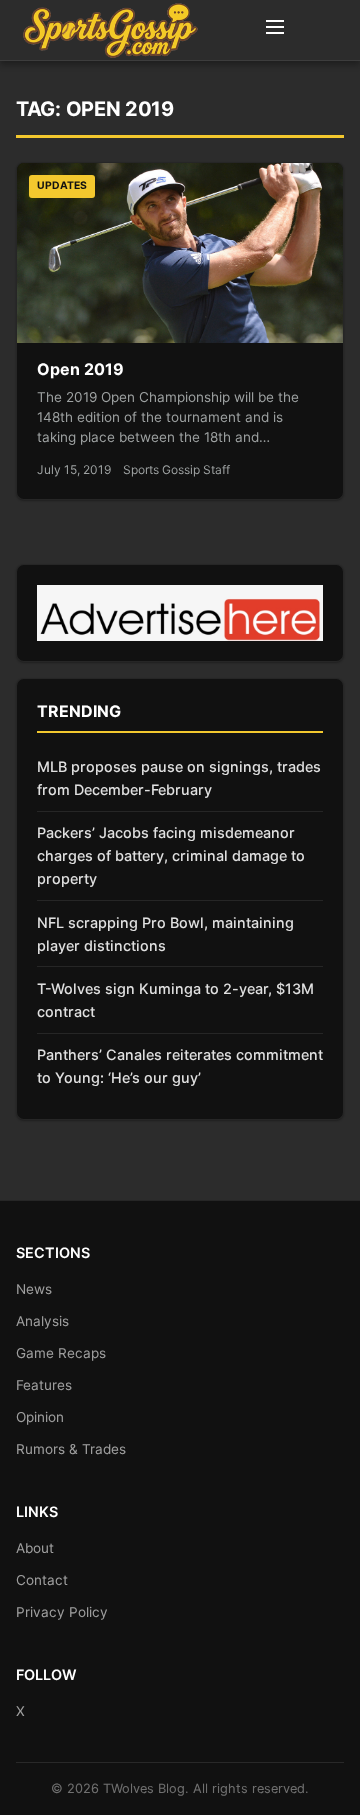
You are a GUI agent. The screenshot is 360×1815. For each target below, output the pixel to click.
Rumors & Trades (71, 1449)
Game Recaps (61, 1353)
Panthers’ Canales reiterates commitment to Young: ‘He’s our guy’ (180, 1066)
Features (44, 1385)
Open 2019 (80, 369)
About (35, 1548)
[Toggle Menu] (275, 30)
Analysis (42, 1321)
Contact (42, 1580)
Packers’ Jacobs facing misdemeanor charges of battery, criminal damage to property (171, 855)
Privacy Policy (62, 1612)
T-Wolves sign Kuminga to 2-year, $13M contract (175, 1000)
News (34, 1289)
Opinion (40, 1417)
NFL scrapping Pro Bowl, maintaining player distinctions (165, 934)
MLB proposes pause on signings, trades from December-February (179, 778)
